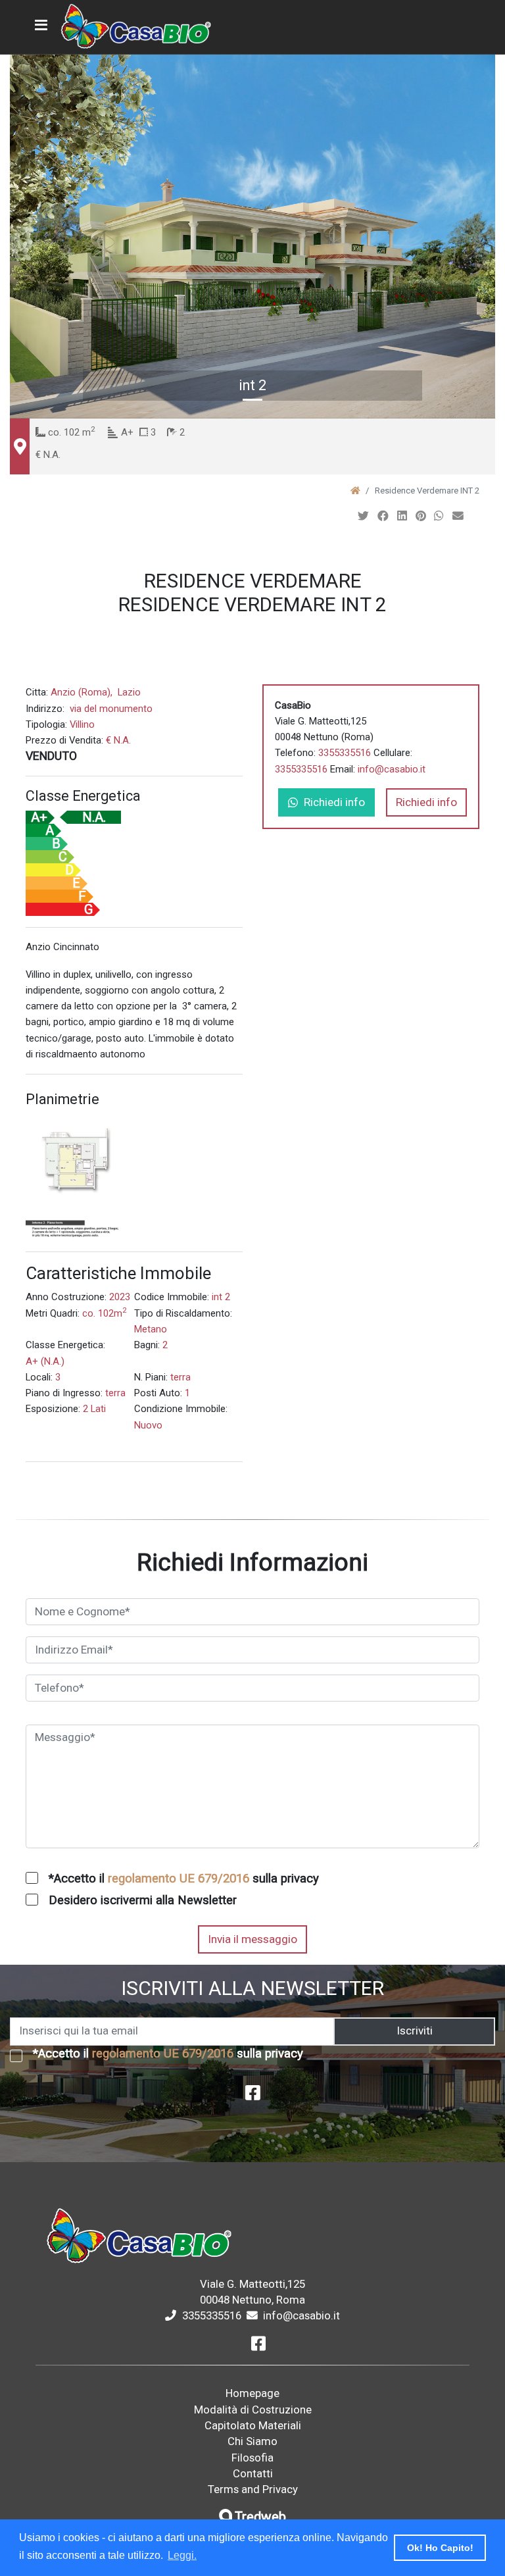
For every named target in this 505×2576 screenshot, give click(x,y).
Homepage (252, 2393)
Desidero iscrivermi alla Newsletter (143, 1900)
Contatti (253, 2473)
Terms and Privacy (253, 2489)
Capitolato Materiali (253, 2425)
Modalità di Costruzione (253, 2410)
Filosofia (252, 2458)
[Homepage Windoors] (355, 491)
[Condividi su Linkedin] (403, 516)
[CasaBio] (137, 27)
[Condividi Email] (459, 516)
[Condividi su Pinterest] (422, 516)
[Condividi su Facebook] (384, 516)
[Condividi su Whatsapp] (440, 516)
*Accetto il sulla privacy (184, 1879)
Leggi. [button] (182, 2555)
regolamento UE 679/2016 (179, 1879)
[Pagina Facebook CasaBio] (253, 2096)
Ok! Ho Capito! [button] (440, 2548)
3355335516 (345, 753)
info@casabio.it (392, 769)
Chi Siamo (252, 2441)
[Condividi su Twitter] (365, 516)
